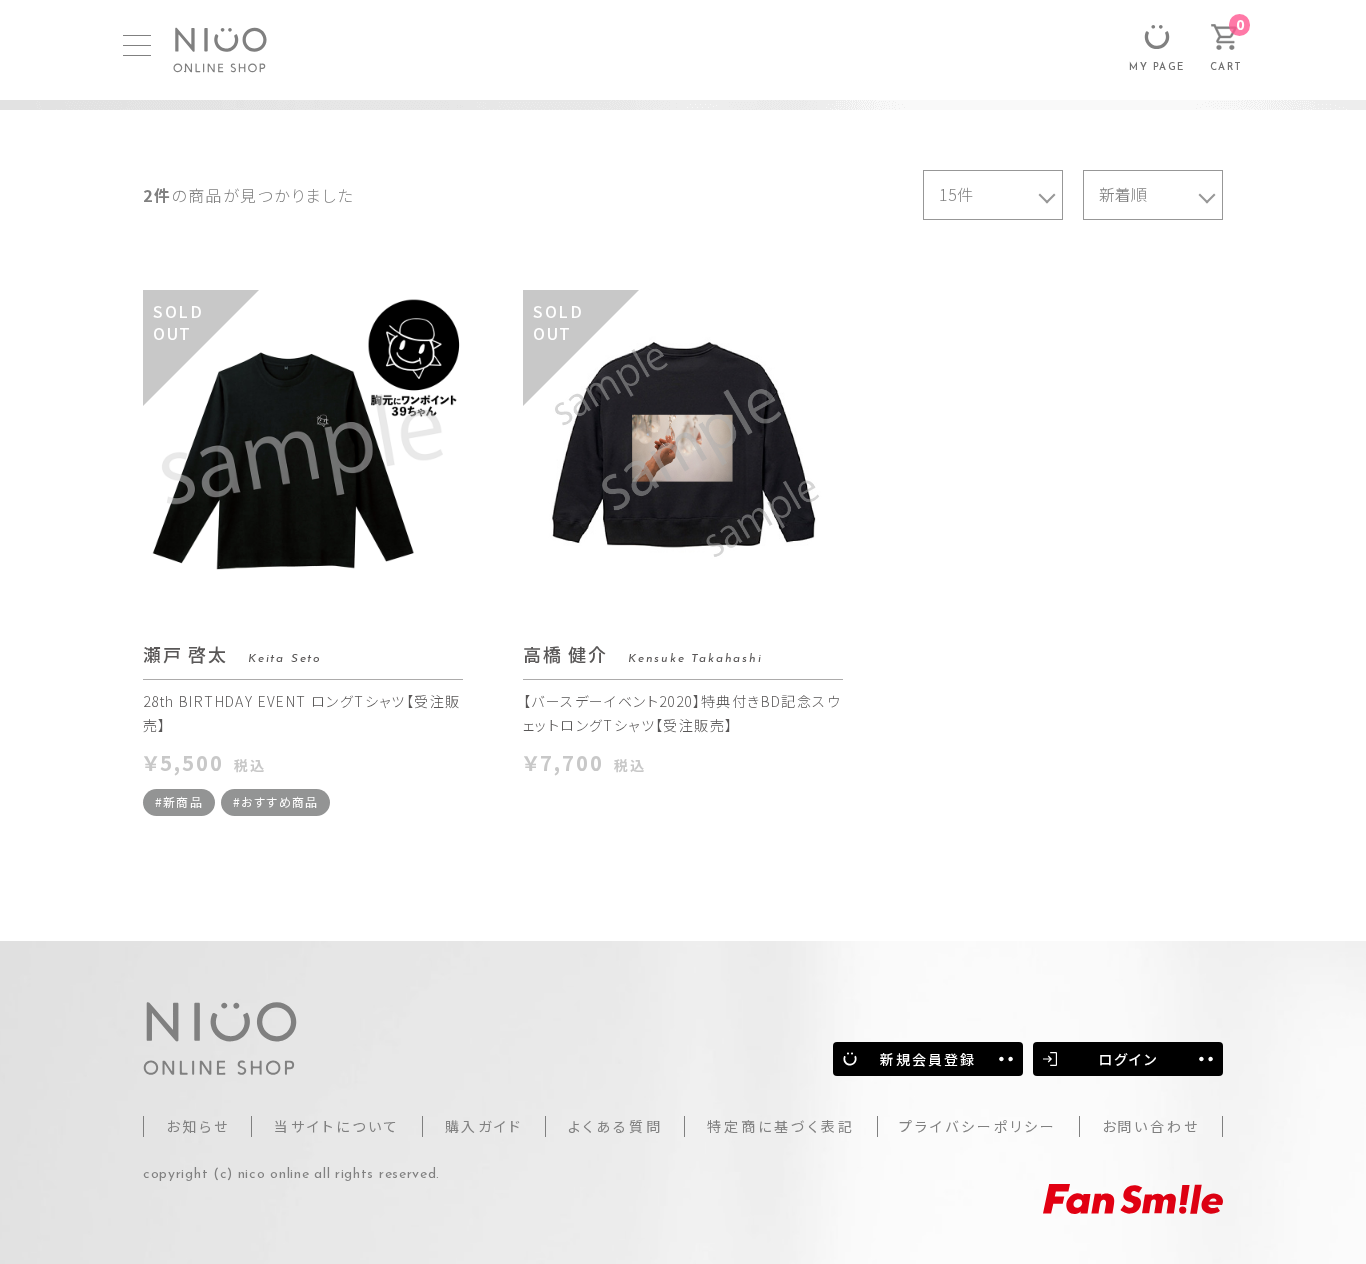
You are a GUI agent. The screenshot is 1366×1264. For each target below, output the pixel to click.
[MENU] (137, 45)
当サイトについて (337, 1126)
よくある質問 (615, 1126)
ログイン (1127, 1059)
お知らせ (198, 1126)
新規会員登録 (928, 1059)
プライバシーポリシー (977, 1126)
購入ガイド (484, 1126)
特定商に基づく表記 (780, 1126)
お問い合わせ (1151, 1126)
